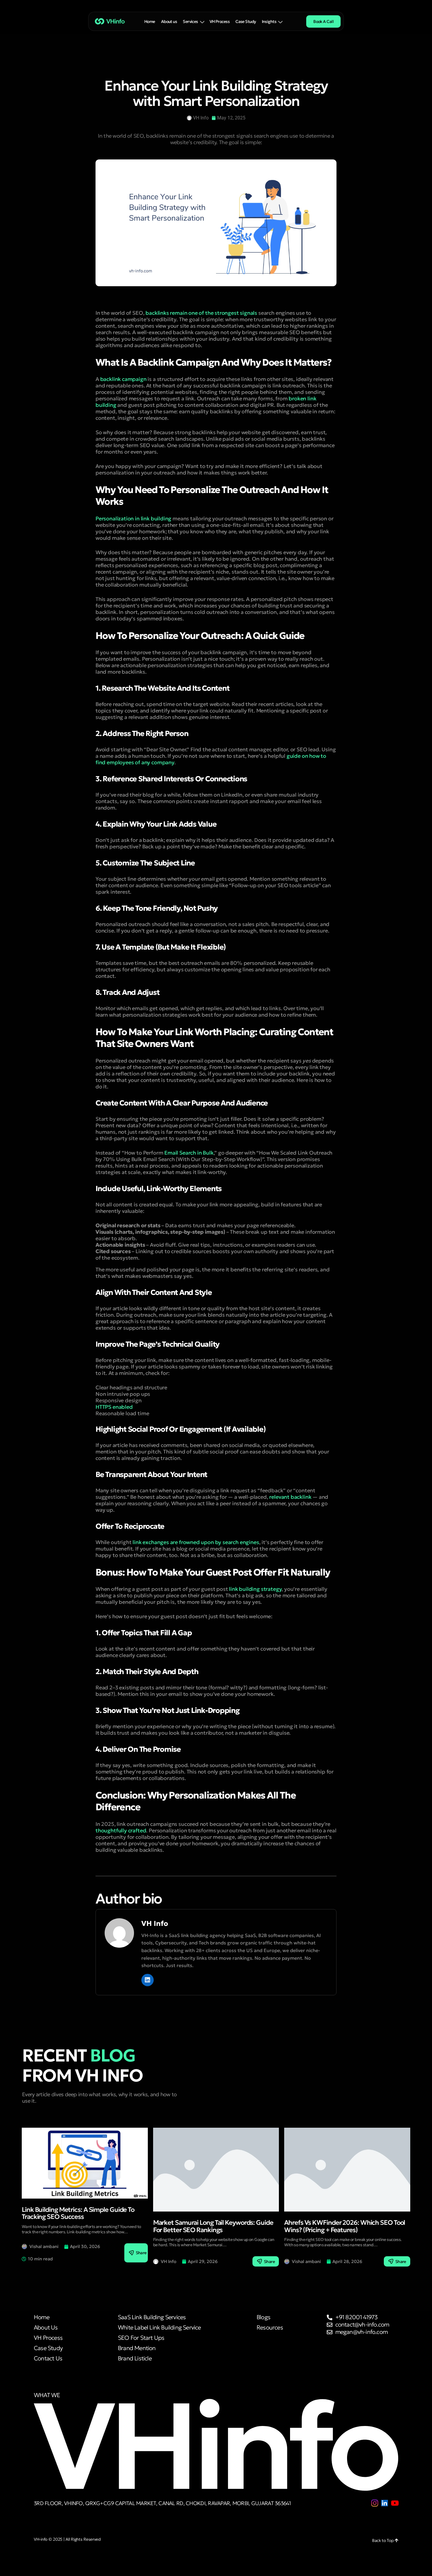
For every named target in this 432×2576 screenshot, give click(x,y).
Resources (270, 2328)
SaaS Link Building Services (152, 2317)
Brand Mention (137, 2348)
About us (169, 21)
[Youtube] (395, 2503)
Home (150, 21)
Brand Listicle (135, 2358)
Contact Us (48, 2358)
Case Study (246, 21)
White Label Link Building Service (159, 2328)
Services (190, 21)
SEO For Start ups (141, 2338)
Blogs (263, 2317)
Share (141, 2253)
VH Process (220, 21)
